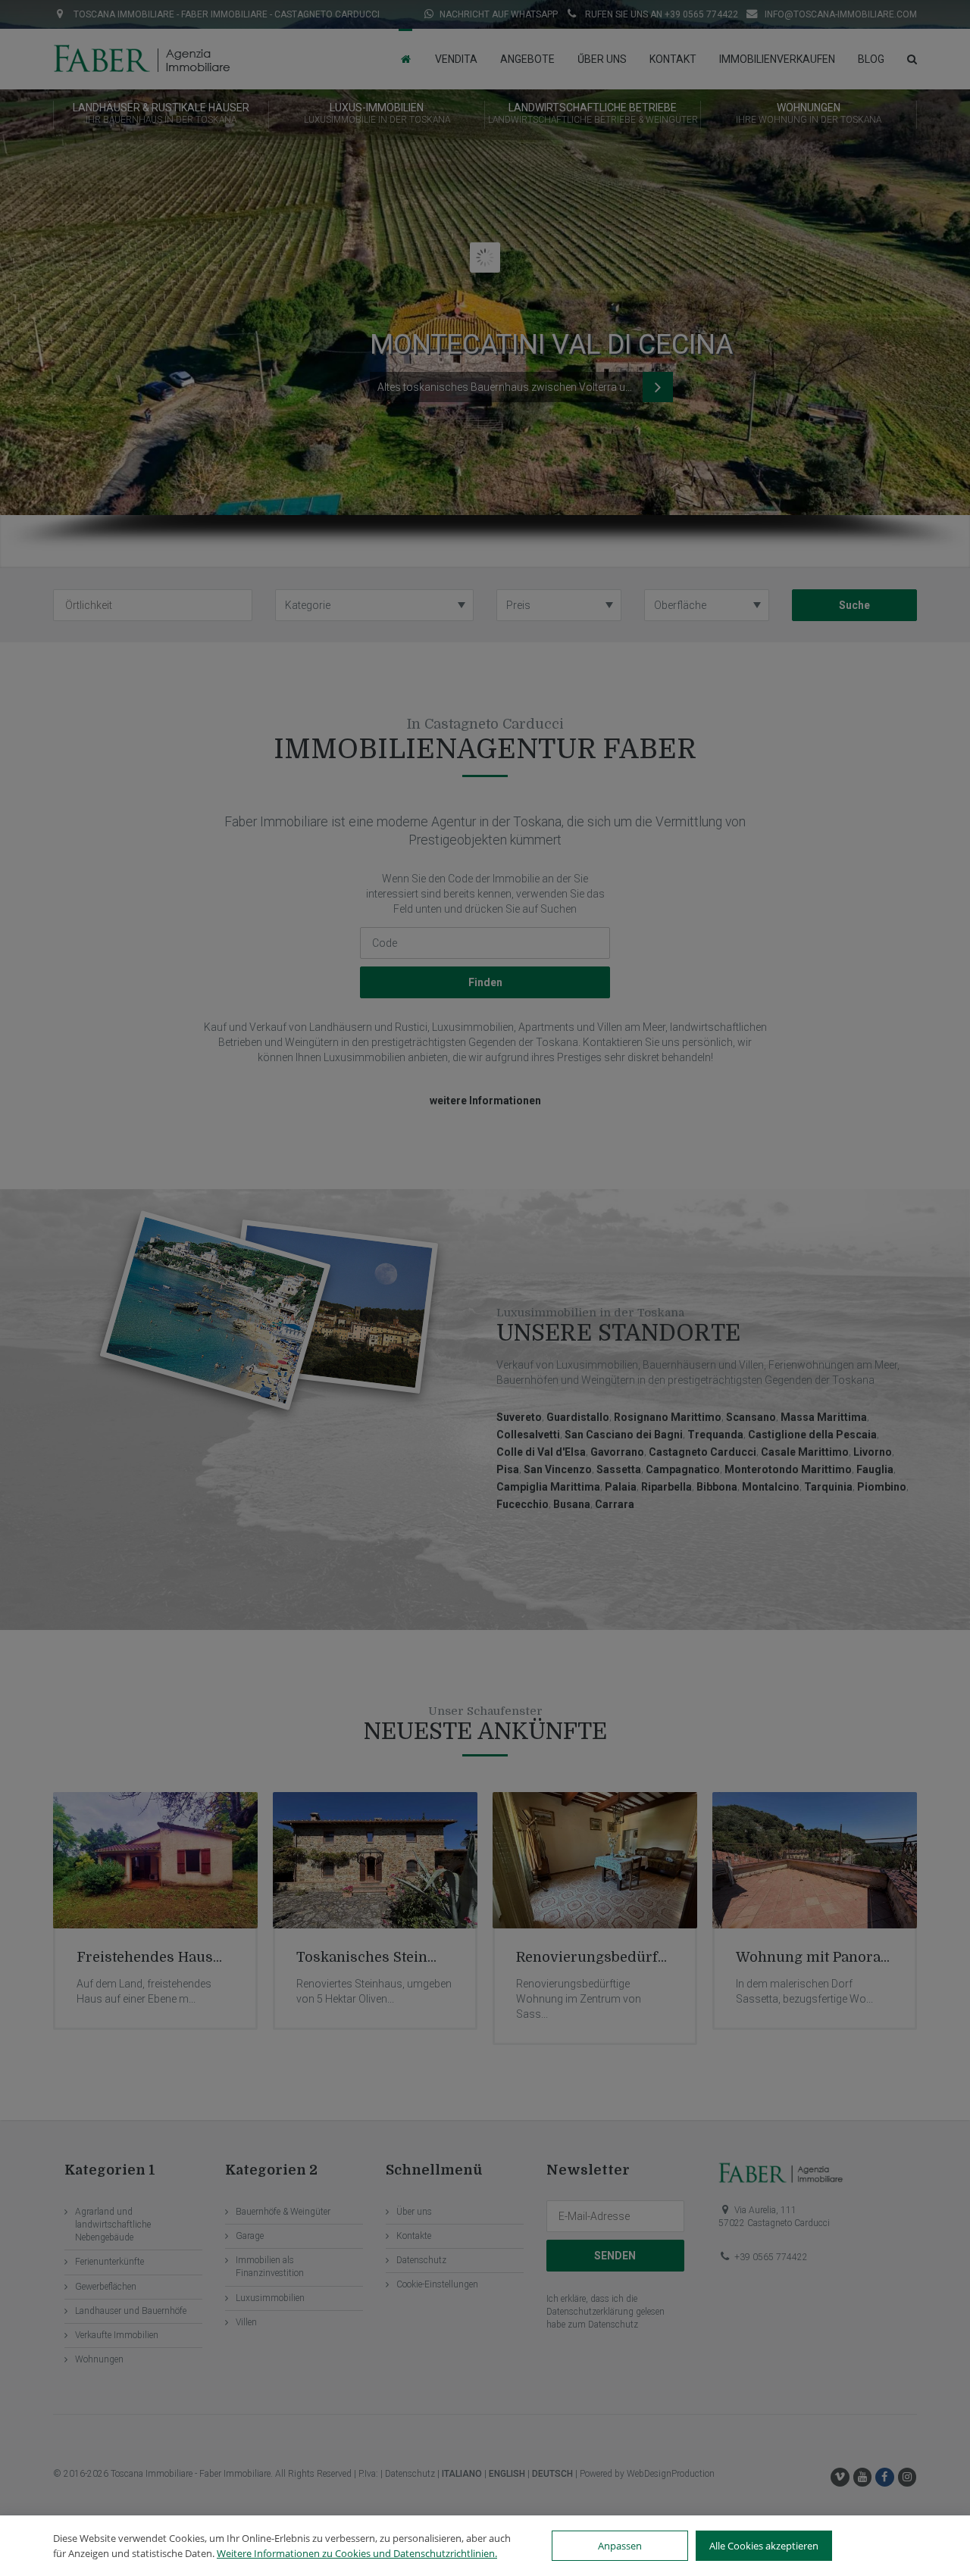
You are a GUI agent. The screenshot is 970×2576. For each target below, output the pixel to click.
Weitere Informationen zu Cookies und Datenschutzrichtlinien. (357, 2553)
